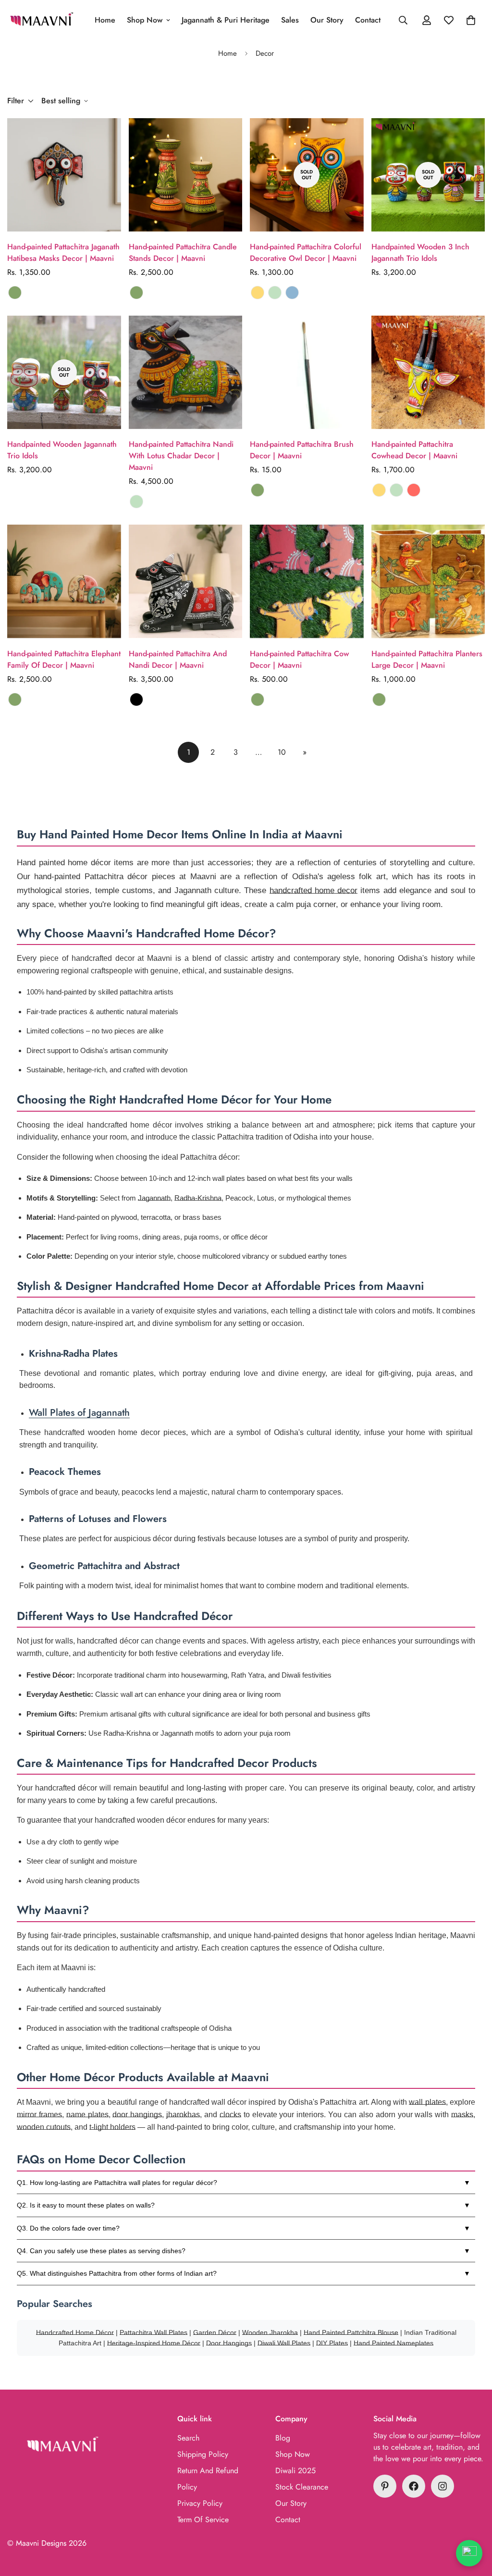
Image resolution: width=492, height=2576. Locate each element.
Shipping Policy (203, 2454)
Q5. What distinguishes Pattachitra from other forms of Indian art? (117, 2273)
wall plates (427, 2102)
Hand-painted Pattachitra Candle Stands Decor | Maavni (183, 252)
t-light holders (112, 2127)
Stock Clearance (302, 2487)
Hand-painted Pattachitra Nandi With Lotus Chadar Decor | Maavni (181, 456)
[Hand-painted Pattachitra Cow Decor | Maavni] (307, 581)
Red (414, 490)
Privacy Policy (200, 2503)
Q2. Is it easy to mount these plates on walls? (86, 2205)
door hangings (137, 2115)
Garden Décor (215, 2332)
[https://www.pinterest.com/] (385, 2486)
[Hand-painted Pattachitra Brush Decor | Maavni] (307, 372)
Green (275, 293)
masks (462, 2115)
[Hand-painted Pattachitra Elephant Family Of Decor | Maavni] (64, 581)
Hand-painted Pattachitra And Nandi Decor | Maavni (178, 659)
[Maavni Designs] (42, 20)
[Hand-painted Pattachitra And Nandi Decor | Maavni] (186, 581)
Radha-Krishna (198, 1198)
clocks (230, 2115)
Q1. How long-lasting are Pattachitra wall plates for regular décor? (117, 2183)
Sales (290, 20)
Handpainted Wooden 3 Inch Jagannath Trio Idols (420, 252)
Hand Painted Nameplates (394, 2343)
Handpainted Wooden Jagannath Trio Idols (62, 450)
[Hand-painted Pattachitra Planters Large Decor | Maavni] (428, 581)
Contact (368, 20)
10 (282, 752)
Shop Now (145, 20)
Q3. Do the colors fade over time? (68, 2228)
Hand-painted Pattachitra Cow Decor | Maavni (299, 659)
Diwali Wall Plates (284, 2343)
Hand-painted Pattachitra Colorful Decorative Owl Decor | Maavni (306, 252)
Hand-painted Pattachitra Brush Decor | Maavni (302, 450)
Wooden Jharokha (270, 2332)
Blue (292, 293)
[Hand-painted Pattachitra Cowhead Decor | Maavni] (428, 372)
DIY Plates (332, 2343)
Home (105, 20)
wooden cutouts (44, 2127)
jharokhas (183, 2115)
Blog (283, 2438)
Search (188, 2438)
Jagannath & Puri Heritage (226, 20)
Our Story (327, 20)
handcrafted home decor (314, 890)
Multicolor (15, 293)
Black (136, 699)
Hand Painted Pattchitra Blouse (351, 2332)
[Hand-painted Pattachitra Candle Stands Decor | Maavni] (186, 175)
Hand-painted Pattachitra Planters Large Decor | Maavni (427, 659)
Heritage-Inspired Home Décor (154, 2343)
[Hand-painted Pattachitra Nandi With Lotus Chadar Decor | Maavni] (186, 372)
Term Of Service (203, 2520)
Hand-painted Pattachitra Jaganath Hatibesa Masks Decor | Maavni (63, 252)
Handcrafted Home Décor (75, 2332)
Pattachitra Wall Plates (154, 2332)
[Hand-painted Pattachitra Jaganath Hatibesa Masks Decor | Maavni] (64, 175)
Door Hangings (229, 2343)
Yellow (258, 293)
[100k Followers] (443, 2486)
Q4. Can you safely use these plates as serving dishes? (101, 2251)
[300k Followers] (414, 2486)
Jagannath (154, 1198)
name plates (87, 2115)
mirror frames (39, 2115)
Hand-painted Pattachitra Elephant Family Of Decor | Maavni (64, 659)
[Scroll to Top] (473, 2524)
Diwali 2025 (295, 2471)
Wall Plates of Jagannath (79, 1413)
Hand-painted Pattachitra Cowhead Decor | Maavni (414, 450)
